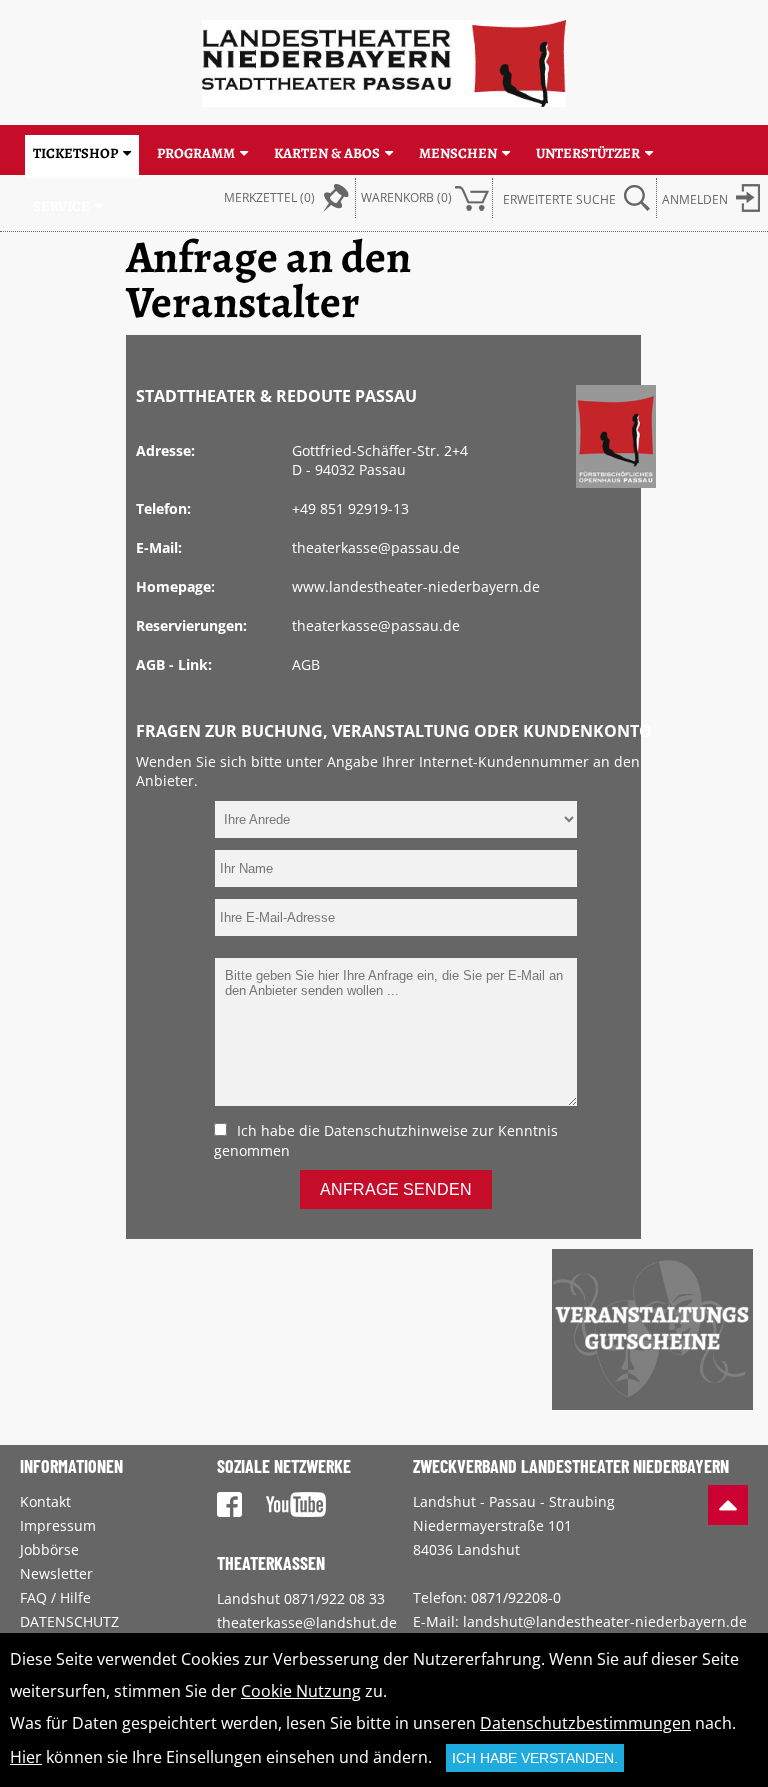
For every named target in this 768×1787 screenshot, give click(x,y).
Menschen (458, 153)
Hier (26, 1757)
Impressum (58, 1525)
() (406, 197)
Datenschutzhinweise (396, 1130)
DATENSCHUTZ (69, 1621)
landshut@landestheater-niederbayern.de (605, 1621)
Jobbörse (49, 1549)
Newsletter (56, 1573)
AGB (306, 664)
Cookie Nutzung (301, 1691)
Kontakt (45, 1501)
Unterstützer (588, 153)
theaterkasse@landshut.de (307, 1622)
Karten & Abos (327, 153)
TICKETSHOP (75, 153)
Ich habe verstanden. (535, 1758)
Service (61, 206)
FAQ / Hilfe (55, 1597)
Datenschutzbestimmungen (585, 1723)
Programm (196, 153)
